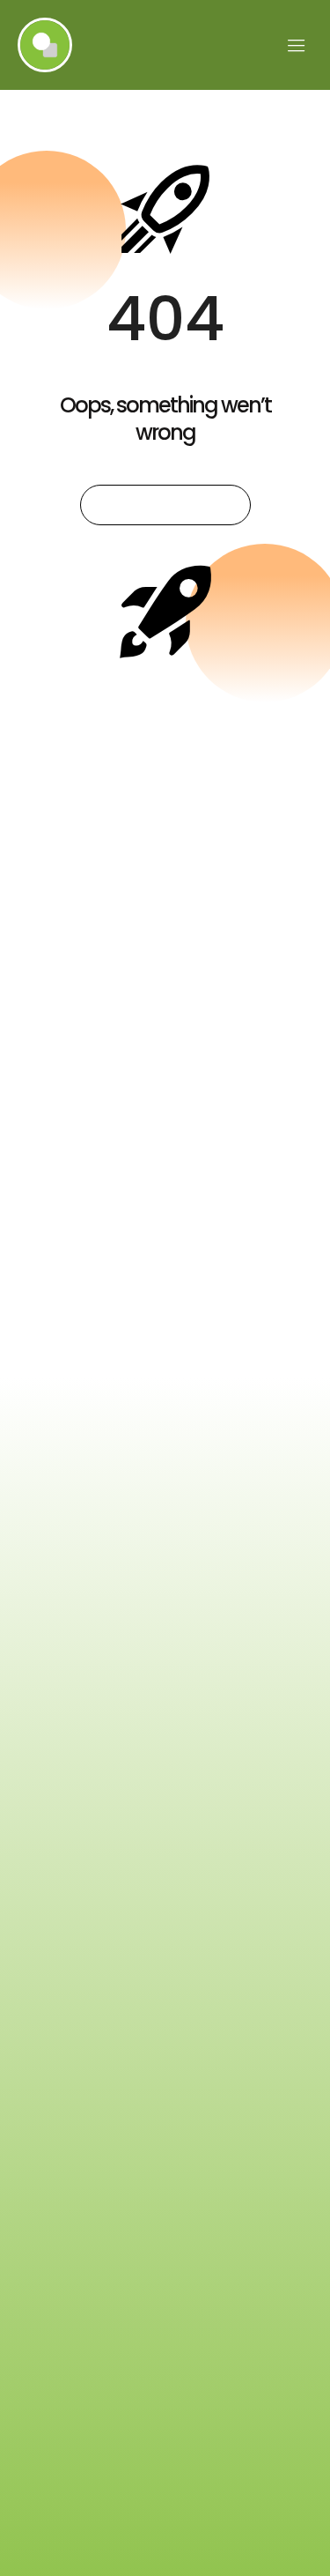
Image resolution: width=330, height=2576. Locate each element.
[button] (297, 45)
